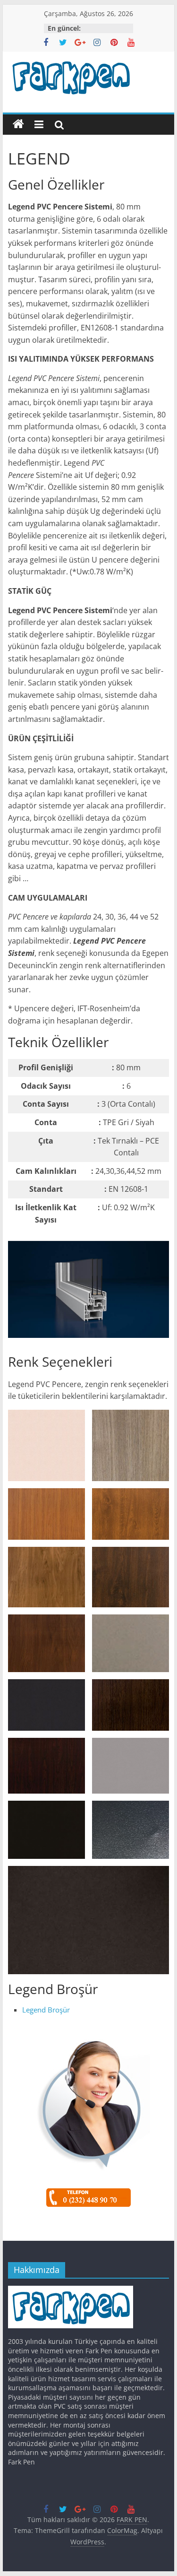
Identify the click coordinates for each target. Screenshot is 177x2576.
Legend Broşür (46, 2010)
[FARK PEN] (18, 124)
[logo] (71, 2290)
